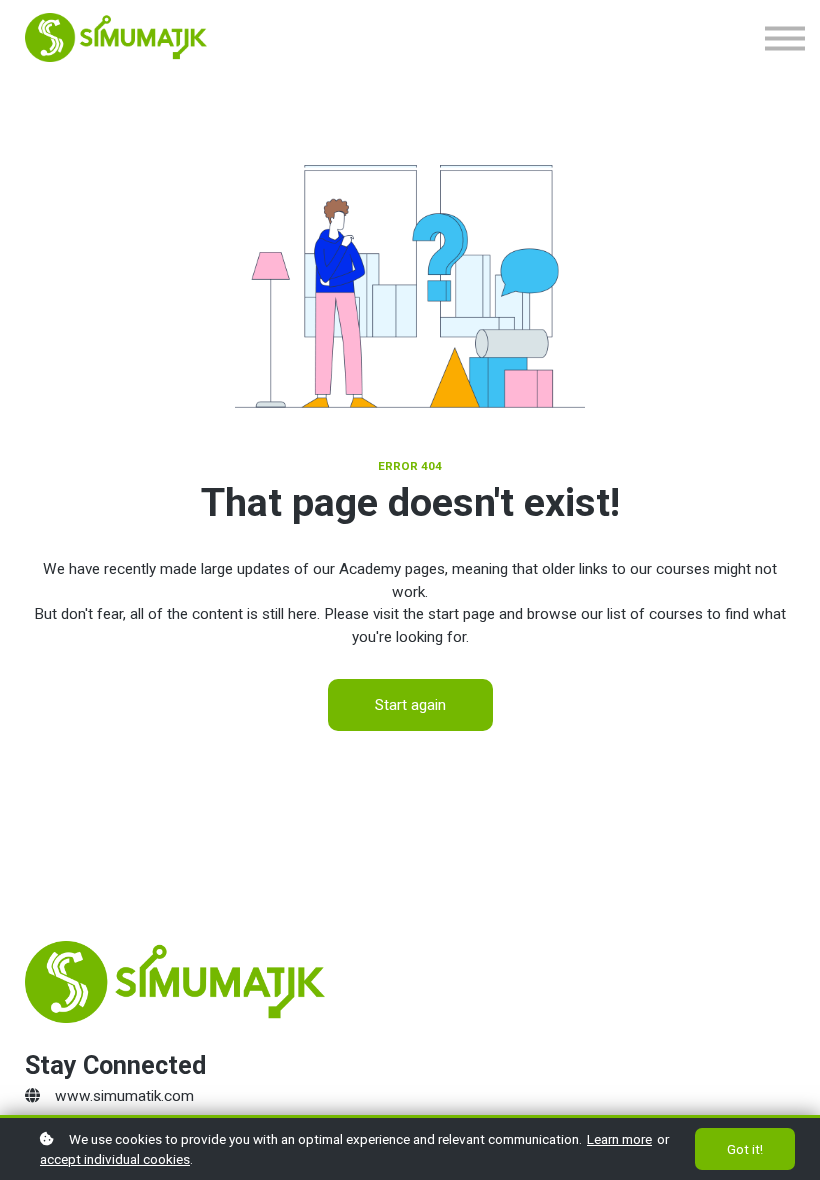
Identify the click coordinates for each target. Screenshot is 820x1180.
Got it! (745, 1149)
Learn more (619, 1139)
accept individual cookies (115, 1159)
